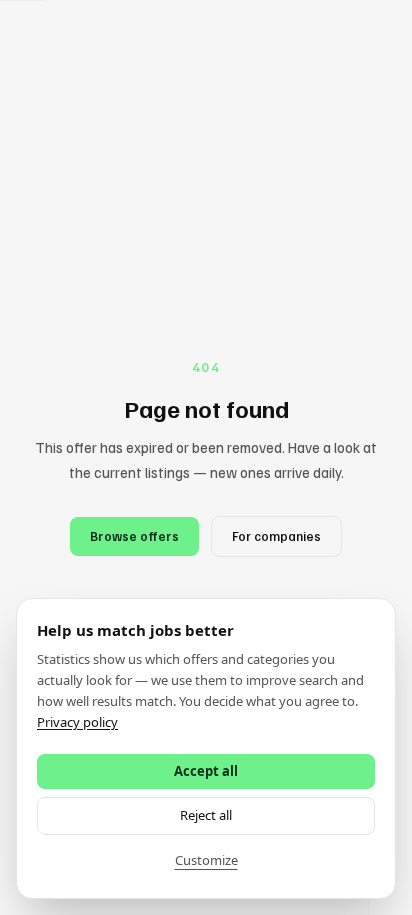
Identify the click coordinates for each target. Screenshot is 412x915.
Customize (206, 860)
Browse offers (134, 536)
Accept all (206, 771)
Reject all (206, 815)
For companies (276, 536)
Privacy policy (77, 722)
